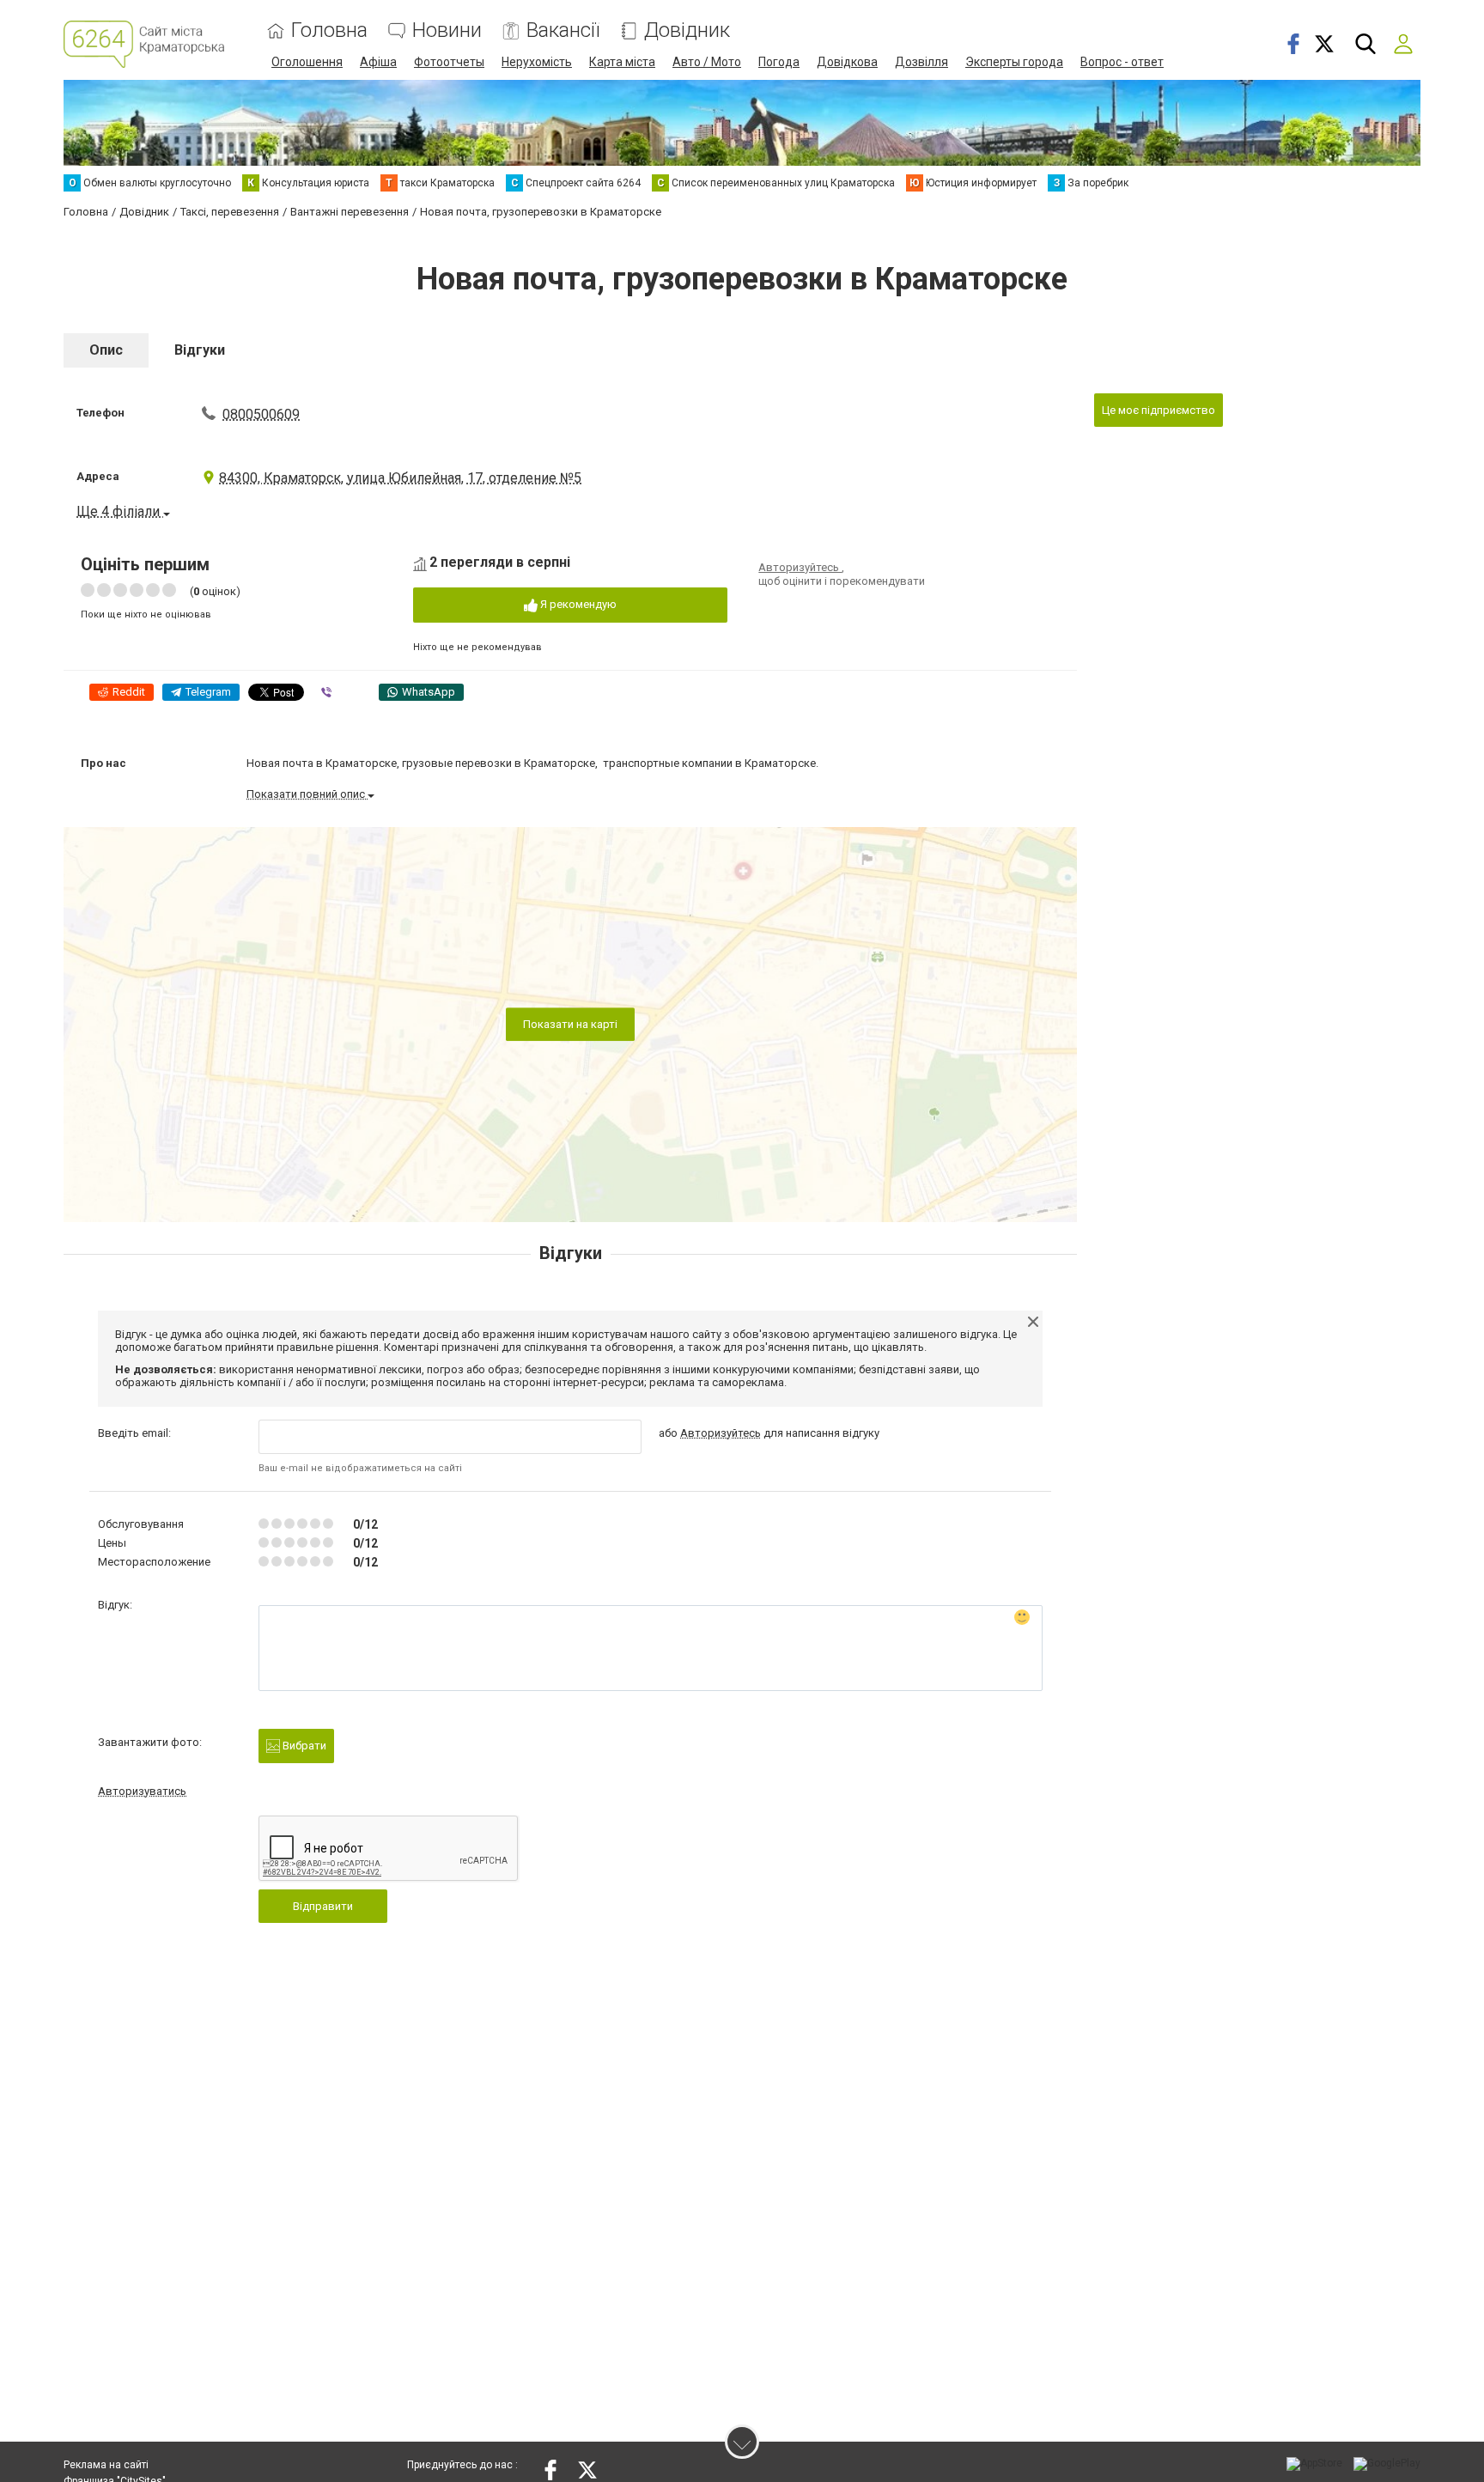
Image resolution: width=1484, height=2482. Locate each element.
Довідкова (847, 62)
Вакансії (563, 30)
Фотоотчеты (449, 62)
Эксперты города (1014, 62)
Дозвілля (921, 62)
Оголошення (307, 62)
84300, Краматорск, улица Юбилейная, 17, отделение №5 (400, 478)
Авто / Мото (707, 62)
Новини (447, 30)
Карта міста (622, 62)
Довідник (687, 30)
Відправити (323, 1906)
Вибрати (303, 1746)
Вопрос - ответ (1122, 62)
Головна (329, 30)
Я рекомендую (577, 604)
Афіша (378, 62)
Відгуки (200, 350)
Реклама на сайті (106, 2465)
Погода (779, 62)
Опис (106, 350)
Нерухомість (537, 62)
